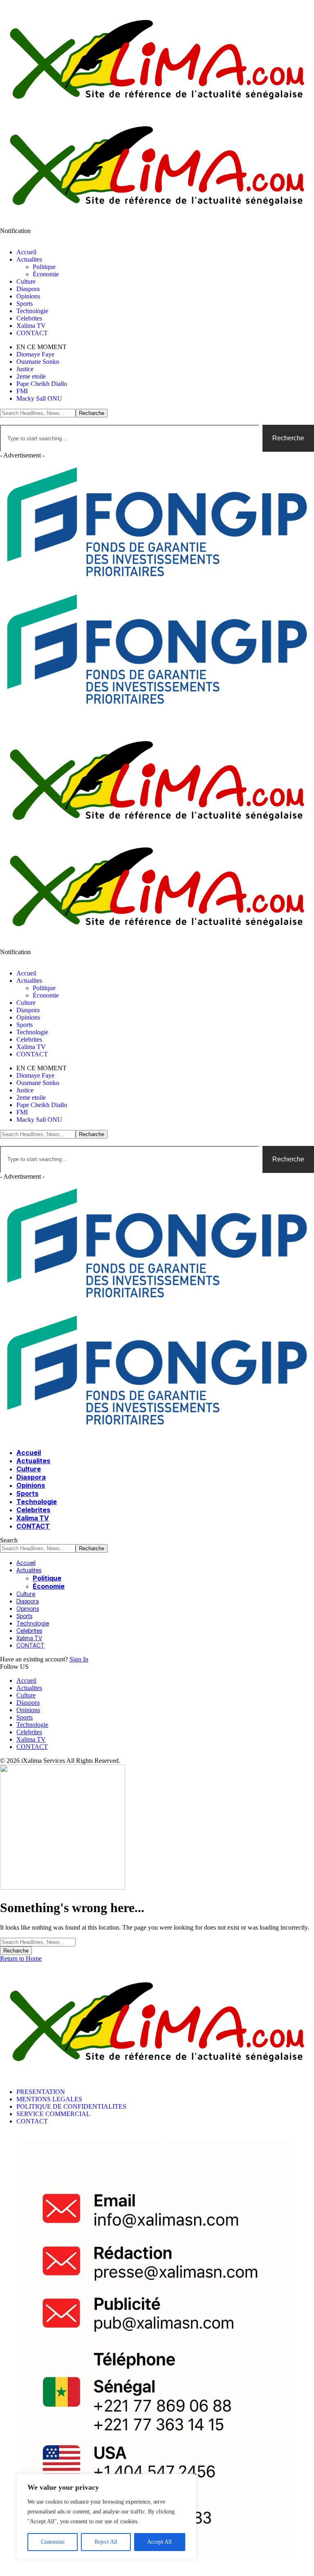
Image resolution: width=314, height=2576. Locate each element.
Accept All (159, 2542)
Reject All (106, 2542)
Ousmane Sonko (38, 362)
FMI (22, 391)
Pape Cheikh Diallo (42, 384)
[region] (106, 2517)
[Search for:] (38, 1942)
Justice (25, 369)
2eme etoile (31, 376)
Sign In (79, 1659)
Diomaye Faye (35, 354)
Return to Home (21, 1958)
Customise (53, 2542)
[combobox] (130, 438)
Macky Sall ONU (39, 398)
